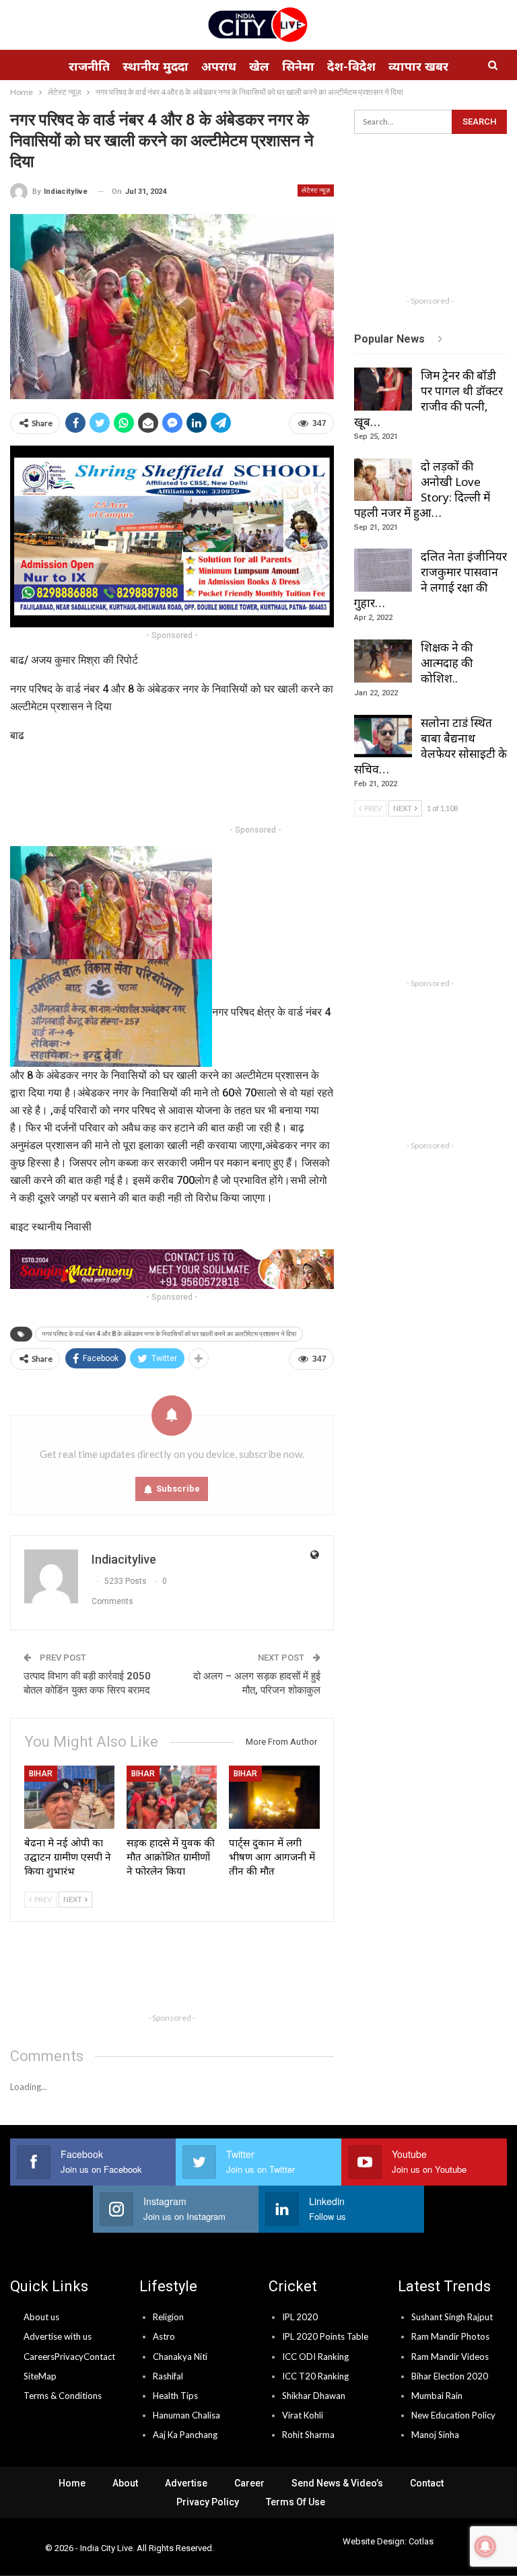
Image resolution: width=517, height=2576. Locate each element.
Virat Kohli (303, 2415)
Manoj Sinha (435, 2435)
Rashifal (168, 2376)
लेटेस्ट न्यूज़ (316, 190)
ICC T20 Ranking (315, 2376)
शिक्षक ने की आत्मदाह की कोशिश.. (447, 663)
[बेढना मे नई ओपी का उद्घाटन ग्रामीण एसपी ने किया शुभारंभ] (69, 1797)
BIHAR (41, 1774)
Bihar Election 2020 (450, 2376)
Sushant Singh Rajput (452, 2317)
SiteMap (40, 2376)
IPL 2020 (300, 2317)
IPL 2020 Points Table (325, 2336)
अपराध (219, 66)
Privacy (69, 2357)
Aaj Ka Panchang (185, 2435)
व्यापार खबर (418, 66)
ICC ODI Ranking (315, 2357)
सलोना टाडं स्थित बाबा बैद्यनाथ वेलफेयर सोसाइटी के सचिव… (430, 746)
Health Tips (175, 2396)
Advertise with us (58, 2336)
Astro (164, 2336)
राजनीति (89, 66)
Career (249, 2483)
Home (72, 2483)
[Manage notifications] (485, 2546)
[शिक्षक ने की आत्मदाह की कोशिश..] (383, 661)
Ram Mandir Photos (450, 2336)
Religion (168, 2317)
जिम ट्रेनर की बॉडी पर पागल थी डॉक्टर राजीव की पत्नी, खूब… (428, 398)
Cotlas (421, 2541)
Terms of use (296, 2502)
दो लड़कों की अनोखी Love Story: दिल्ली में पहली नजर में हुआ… (422, 489)
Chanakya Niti (180, 2357)
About (125, 2483)
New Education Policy (453, 2415)
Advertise (186, 2483)
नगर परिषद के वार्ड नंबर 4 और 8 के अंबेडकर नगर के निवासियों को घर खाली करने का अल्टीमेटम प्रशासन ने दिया (169, 1334)
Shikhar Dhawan (314, 2396)
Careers (39, 2357)
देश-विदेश (351, 66)
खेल (259, 66)
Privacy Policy (208, 2502)
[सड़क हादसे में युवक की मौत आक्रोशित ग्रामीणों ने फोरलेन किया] (172, 1797)
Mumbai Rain (437, 2396)
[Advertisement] (255, 786)
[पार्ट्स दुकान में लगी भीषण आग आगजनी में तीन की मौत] (274, 1797)
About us (41, 2317)
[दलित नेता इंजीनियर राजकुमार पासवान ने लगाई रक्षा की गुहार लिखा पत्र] (383, 570)
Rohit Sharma (308, 2435)
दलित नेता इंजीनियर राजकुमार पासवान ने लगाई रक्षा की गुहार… (430, 580)
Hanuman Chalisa (186, 2415)
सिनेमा (298, 66)
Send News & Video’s (337, 2483)
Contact (99, 2357)
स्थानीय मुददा (156, 66)
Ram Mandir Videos (450, 2357)
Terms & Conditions (63, 2396)
